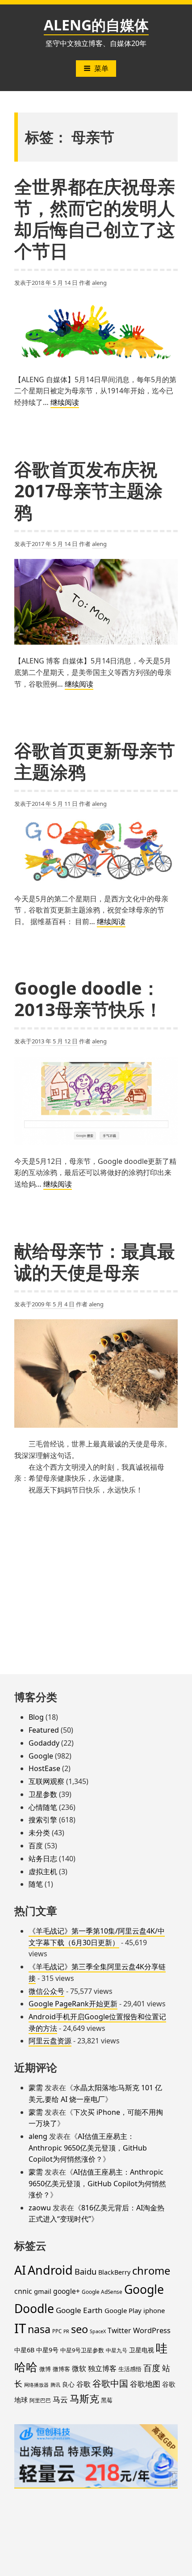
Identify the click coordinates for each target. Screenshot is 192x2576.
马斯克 (84, 2398)
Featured (44, 1730)
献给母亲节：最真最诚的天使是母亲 (95, 1261)
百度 (36, 1846)
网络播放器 (36, 2385)
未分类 (39, 1833)
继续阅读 (65, 403)
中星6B (24, 2350)
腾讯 (55, 2385)
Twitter (119, 2330)
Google (41, 1756)
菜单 (101, 68)
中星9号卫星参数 (82, 2350)
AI (20, 2270)
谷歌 (83, 2384)
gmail (43, 2291)
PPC (57, 2331)
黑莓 (107, 2400)
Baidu (86, 2271)
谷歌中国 (110, 2383)
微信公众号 (46, 1991)
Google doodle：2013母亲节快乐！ (88, 998)
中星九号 (117, 2350)
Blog (36, 1717)
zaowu (40, 2208)
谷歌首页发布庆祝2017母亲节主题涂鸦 (88, 490)
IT (20, 2328)
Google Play (123, 2310)
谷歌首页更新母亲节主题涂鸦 (95, 761)
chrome (151, 2271)
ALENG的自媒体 (96, 25)
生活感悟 (130, 2369)
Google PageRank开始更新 (73, 2004)
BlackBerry (114, 2272)
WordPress (152, 2330)
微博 (45, 2369)
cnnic (23, 2291)
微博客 (61, 2369)
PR (66, 2331)
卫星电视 (142, 2350)
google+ (67, 2291)
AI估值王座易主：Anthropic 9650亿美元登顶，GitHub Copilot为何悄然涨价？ (88, 2148)
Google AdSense (102, 2292)
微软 (79, 2368)
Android (50, 2270)
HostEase (44, 1768)
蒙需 (36, 2088)
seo (79, 2329)
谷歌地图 (145, 2384)
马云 (60, 2399)
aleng (99, 283)
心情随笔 (43, 1807)
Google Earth (79, 2310)
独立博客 (102, 2368)
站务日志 (43, 1859)
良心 (68, 2384)
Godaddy (44, 1743)
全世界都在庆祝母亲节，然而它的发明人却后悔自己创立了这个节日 (95, 219)
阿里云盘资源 (50, 2041)
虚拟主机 (43, 1872)
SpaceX (98, 2331)
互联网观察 (46, 1781)
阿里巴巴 (40, 2400)
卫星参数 (43, 1794)
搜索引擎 (43, 1820)
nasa (39, 2329)
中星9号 (47, 2350)
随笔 (36, 1884)
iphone (154, 2310)
